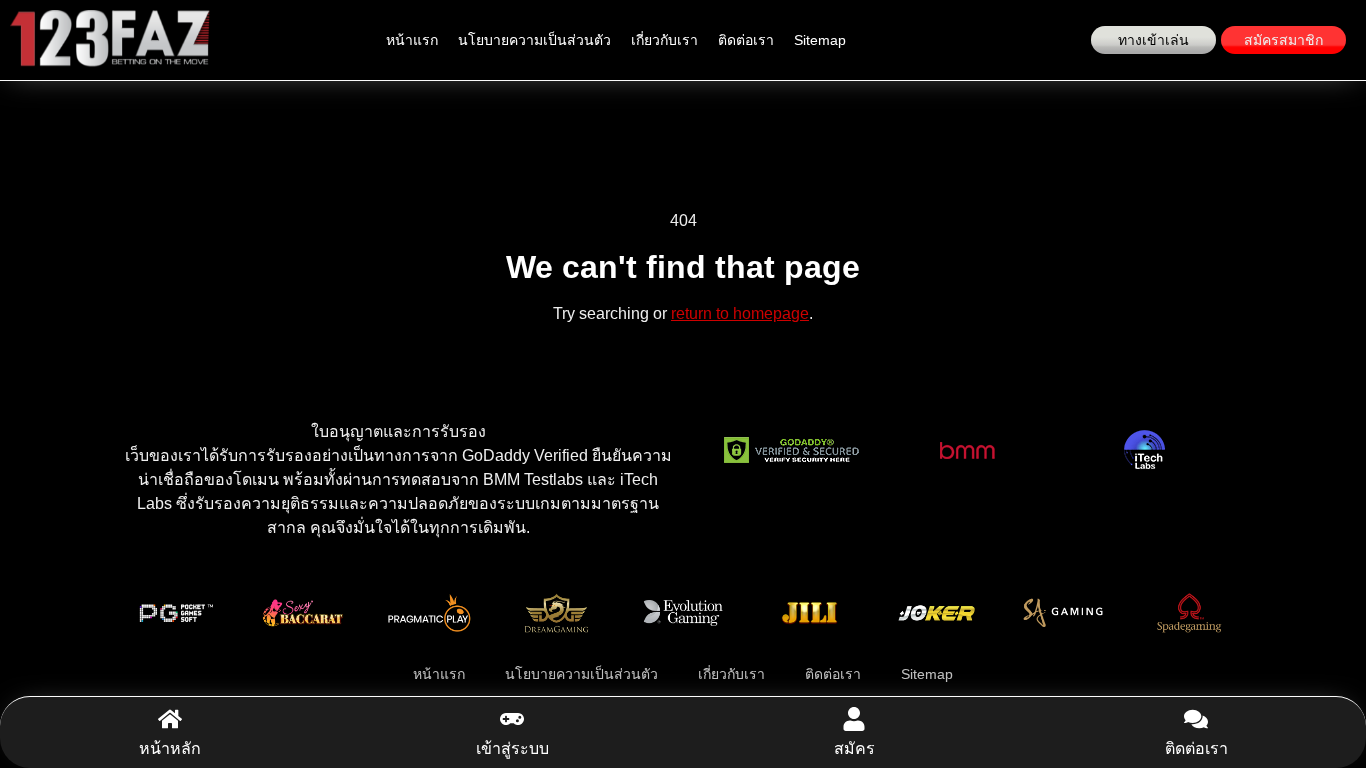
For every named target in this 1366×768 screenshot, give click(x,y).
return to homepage (740, 313)
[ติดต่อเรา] (1196, 719)
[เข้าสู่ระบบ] (512, 719)
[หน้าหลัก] (170, 719)
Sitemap (820, 40)
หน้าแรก (412, 40)
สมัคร (854, 748)
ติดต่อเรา (746, 40)
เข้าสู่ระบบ (512, 748)
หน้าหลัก (170, 748)
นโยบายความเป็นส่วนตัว (534, 40)
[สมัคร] (854, 719)
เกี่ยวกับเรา (664, 40)
